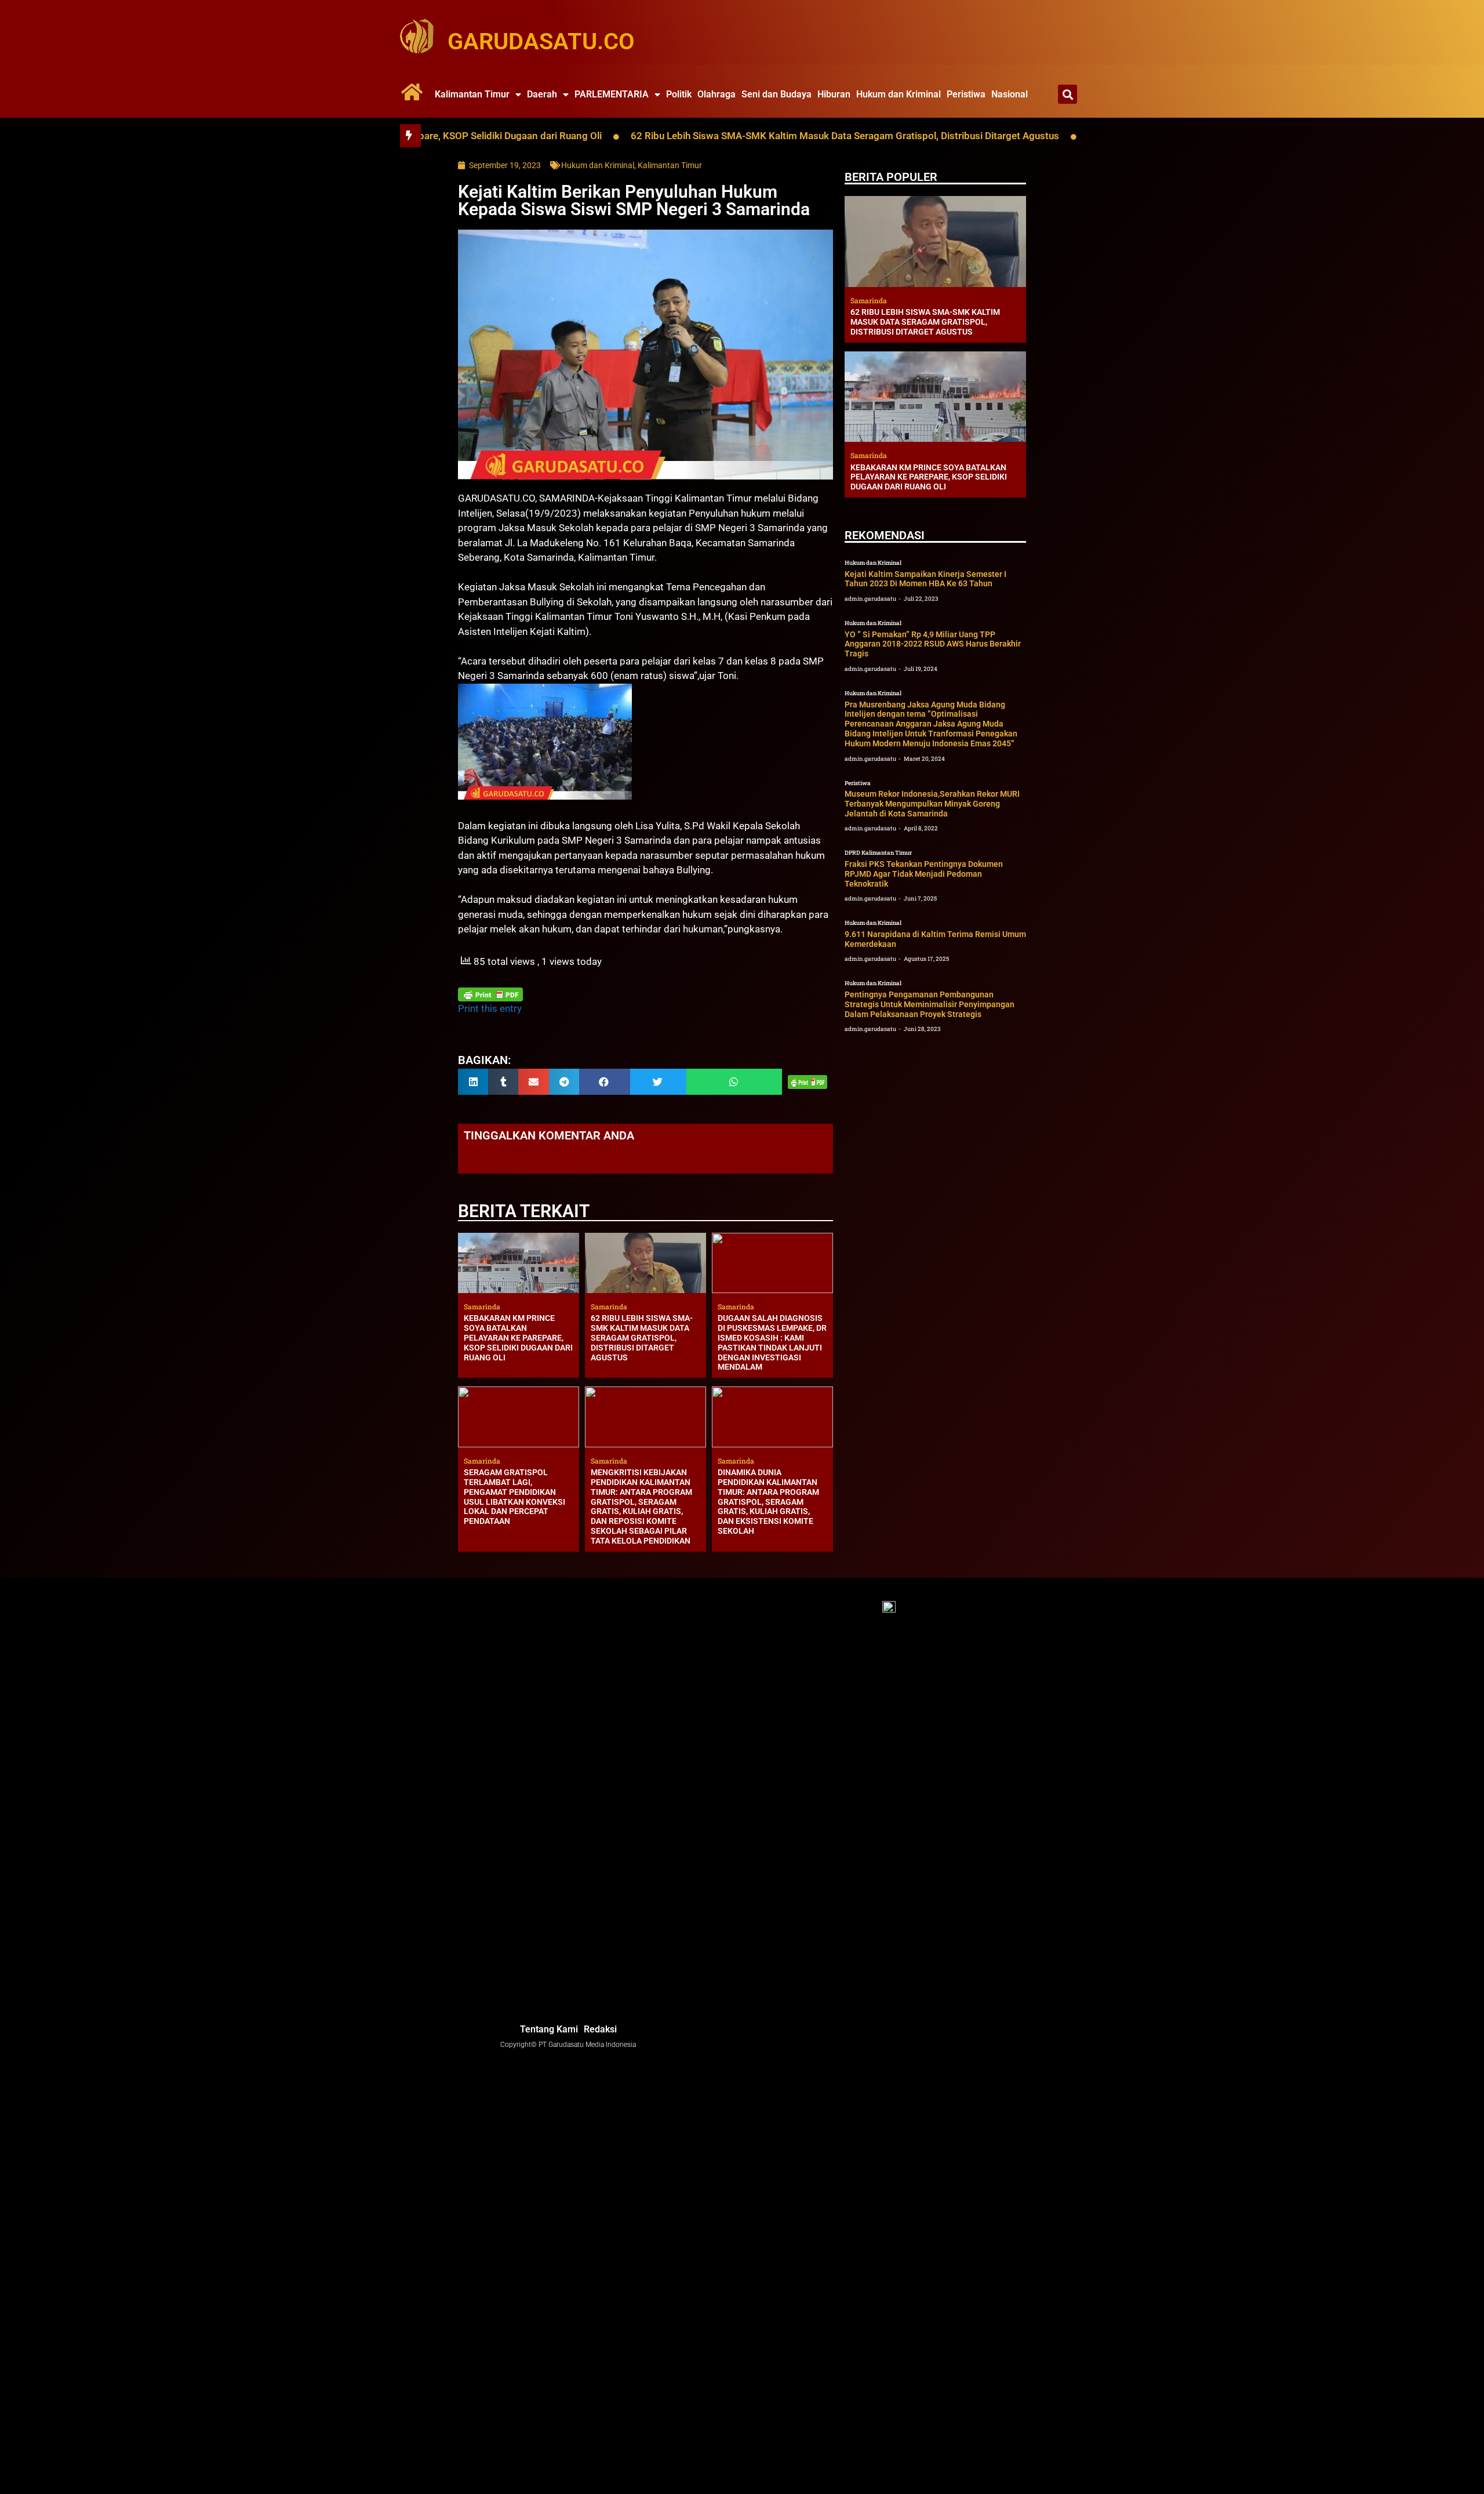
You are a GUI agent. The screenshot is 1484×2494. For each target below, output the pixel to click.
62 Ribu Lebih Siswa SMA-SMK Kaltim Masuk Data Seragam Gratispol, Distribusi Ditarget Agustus (736, 136)
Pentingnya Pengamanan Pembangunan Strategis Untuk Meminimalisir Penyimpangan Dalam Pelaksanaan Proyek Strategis (930, 1004)
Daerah (542, 94)
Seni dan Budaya (776, 94)
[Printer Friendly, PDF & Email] (490, 994)
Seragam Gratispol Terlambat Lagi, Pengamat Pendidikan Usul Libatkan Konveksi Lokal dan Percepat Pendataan (514, 1497)
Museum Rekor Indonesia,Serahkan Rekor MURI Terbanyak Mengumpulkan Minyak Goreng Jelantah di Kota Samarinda (932, 804)
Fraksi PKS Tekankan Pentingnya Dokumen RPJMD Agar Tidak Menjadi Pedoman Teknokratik (924, 874)
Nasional (1010, 94)
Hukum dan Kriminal (899, 94)
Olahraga (716, 94)
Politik (679, 94)
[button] (1067, 94)
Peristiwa (966, 94)
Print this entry (490, 1008)
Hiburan (834, 94)
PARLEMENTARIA (612, 94)
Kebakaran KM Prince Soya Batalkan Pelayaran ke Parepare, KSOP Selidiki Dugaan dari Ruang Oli (518, 1337)
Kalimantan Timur (472, 94)
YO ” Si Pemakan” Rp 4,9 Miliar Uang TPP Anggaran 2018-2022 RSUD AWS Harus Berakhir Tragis (933, 644)
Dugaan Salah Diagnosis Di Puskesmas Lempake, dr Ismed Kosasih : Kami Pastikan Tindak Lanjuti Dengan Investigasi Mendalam (772, 1342)
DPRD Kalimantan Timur (878, 853)
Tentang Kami (549, 2029)
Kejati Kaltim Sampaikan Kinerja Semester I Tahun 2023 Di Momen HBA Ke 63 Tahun (925, 579)
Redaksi (600, 2029)
